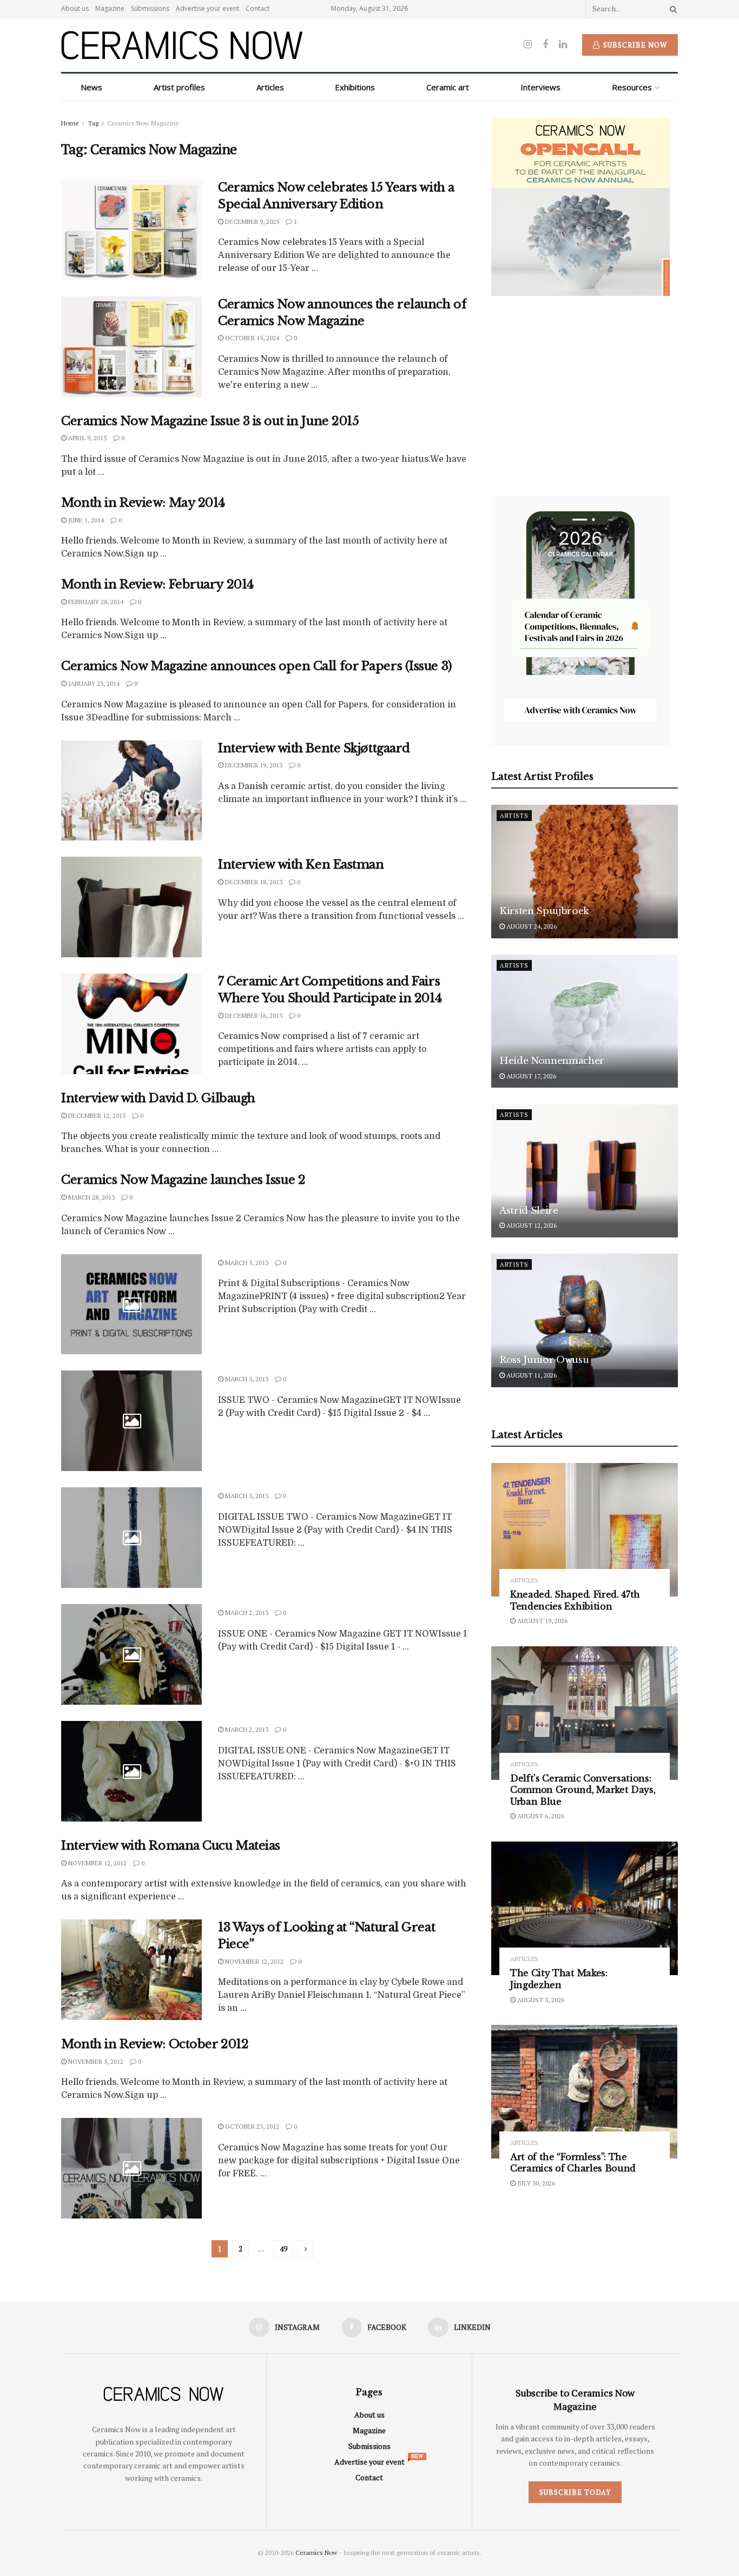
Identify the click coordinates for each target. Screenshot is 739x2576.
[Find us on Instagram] (528, 45)
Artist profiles (179, 87)
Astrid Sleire (529, 1211)
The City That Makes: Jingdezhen (559, 1979)
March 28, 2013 (91, 1197)
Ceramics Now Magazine (143, 123)
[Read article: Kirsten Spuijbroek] (585, 872)
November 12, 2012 (97, 1863)
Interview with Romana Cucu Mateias (171, 1846)
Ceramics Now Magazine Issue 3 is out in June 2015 (210, 421)
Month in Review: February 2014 (157, 584)
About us (75, 8)
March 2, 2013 (246, 1613)
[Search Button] (671, 9)
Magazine (110, 8)
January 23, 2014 (93, 683)
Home (70, 123)
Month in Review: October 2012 (155, 2044)
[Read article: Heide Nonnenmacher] (585, 1021)
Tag (93, 123)
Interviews (540, 87)
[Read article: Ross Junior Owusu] (585, 1320)
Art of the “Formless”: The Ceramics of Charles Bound (573, 2163)
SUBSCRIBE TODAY (575, 2492)
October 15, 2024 (251, 338)
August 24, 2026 (531, 926)
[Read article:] (131, 1304)
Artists (514, 816)
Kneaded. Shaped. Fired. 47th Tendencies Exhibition (575, 1601)
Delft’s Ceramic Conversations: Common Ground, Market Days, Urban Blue (583, 1790)
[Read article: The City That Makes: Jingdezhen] (585, 1908)
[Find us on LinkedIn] (563, 45)
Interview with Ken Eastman (301, 865)
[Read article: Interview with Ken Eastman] (131, 907)
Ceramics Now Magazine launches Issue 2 (183, 1180)
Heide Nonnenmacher (552, 1061)
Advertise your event (207, 8)
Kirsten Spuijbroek (544, 912)
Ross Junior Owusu (544, 1360)
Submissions (150, 8)
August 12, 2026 (531, 1226)
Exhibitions (355, 87)
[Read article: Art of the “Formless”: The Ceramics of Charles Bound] (585, 2092)
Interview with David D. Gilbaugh (158, 1098)
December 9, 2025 (251, 221)
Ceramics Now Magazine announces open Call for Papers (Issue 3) (257, 666)
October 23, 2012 (251, 2126)
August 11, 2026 (531, 1376)
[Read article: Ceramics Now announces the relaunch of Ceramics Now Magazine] (131, 347)
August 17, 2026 (530, 1076)
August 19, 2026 (542, 1621)
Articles (270, 87)
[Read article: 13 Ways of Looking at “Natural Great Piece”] (131, 1970)
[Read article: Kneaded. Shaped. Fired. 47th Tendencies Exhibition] (585, 1530)
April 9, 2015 (87, 438)
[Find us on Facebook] (545, 45)
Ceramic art (448, 87)
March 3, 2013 (246, 1379)
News (91, 87)
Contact (258, 8)
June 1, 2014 (85, 520)
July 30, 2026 (535, 2183)
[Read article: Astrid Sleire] (585, 1171)
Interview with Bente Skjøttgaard (314, 748)
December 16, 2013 (253, 1015)
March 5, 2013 (246, 1263)
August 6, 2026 (540, 1816)
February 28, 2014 (95, 602)
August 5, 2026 (540, 2000)
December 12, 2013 (96, 1115)
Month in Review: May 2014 (143, 503)
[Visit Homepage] (182, 45)
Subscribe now (634, 45)
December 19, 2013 (253, 765)
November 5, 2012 (95, 2061)
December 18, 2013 (253, 882)
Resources (632, 87)
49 (283, 2249)
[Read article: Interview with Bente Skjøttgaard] (131, 791)
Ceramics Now (316, 2552)
